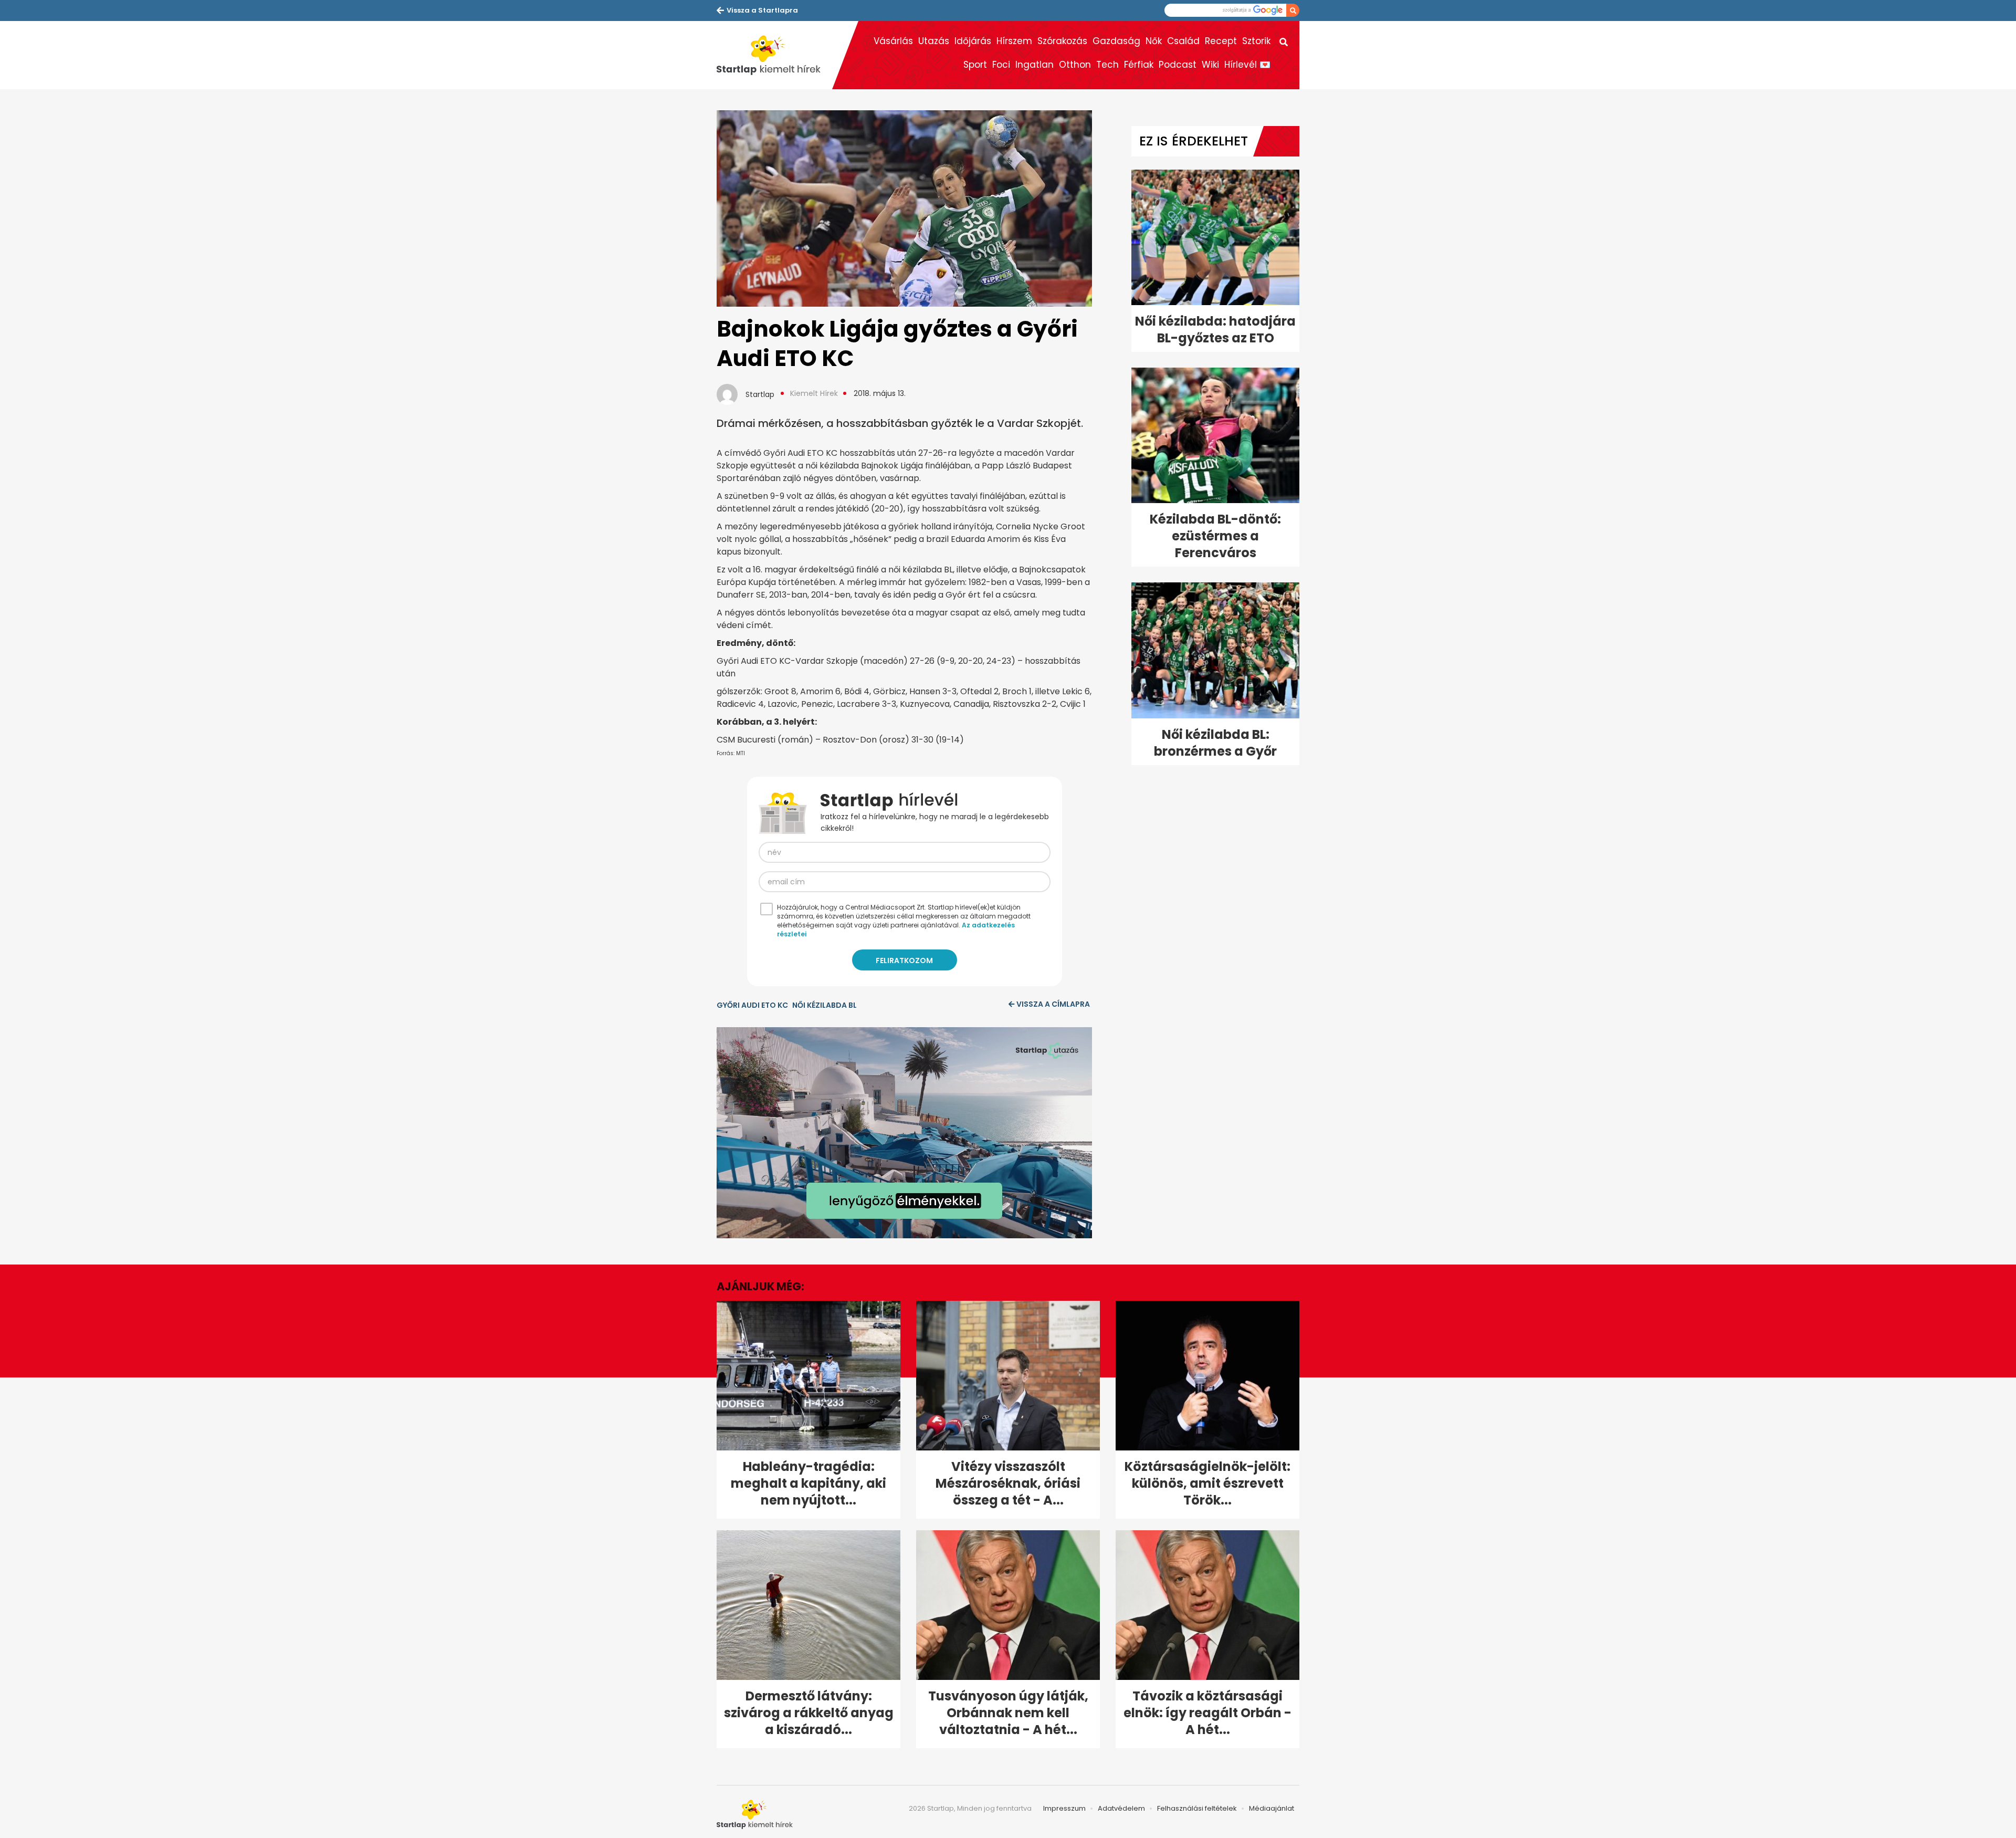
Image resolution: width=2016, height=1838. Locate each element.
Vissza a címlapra (1053, 1004)
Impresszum (1064, 1808)
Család (1183, 41)
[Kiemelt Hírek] (774, 55)
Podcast (1178, 65)
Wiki (1210, 65)
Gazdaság (1116, 41)
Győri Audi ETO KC (752, 1005)
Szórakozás (1062, 41)
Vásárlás (893, 41)
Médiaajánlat (1272, 1808)
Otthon (1075, 65)
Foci (1001, 65)
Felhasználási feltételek (1197, 1808)
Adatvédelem (1121, 1808)
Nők (1154, 41)
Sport (975, 65)
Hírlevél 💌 (1247, 65)
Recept (1221, 41)
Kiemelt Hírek (814, 393)
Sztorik (1256, 41)
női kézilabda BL (825, 1005)
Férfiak (1139, 65)
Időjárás (973, 41)
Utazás (934, 41)
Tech (1107, 65)
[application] (904, 1133)
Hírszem (1014, 41)
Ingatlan (1035, 65)
